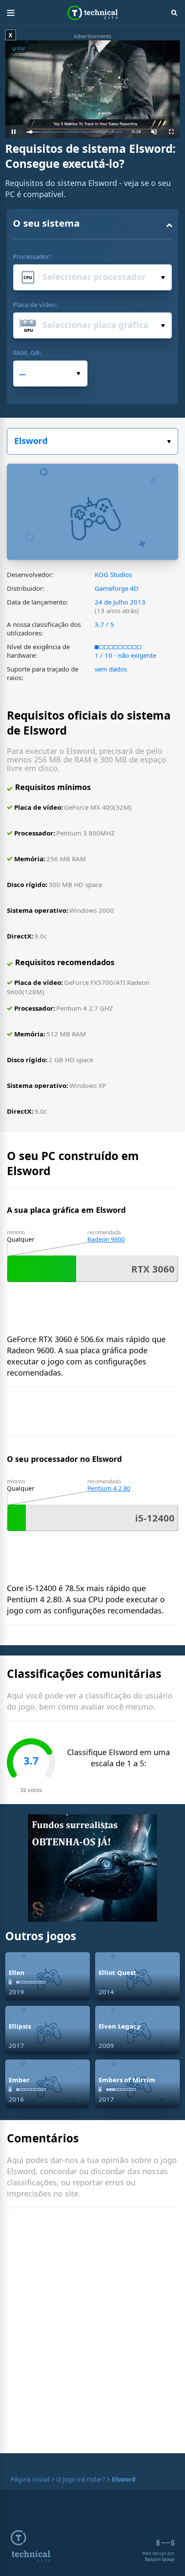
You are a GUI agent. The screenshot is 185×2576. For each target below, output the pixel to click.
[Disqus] (92, 2333)
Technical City (93, 13)
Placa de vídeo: (35, 304)
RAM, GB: (27, 352)
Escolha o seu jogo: (92, 441)
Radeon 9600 (106, 1239)
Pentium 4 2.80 (109, 1488)
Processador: (32, 256)
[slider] (74, 132)
